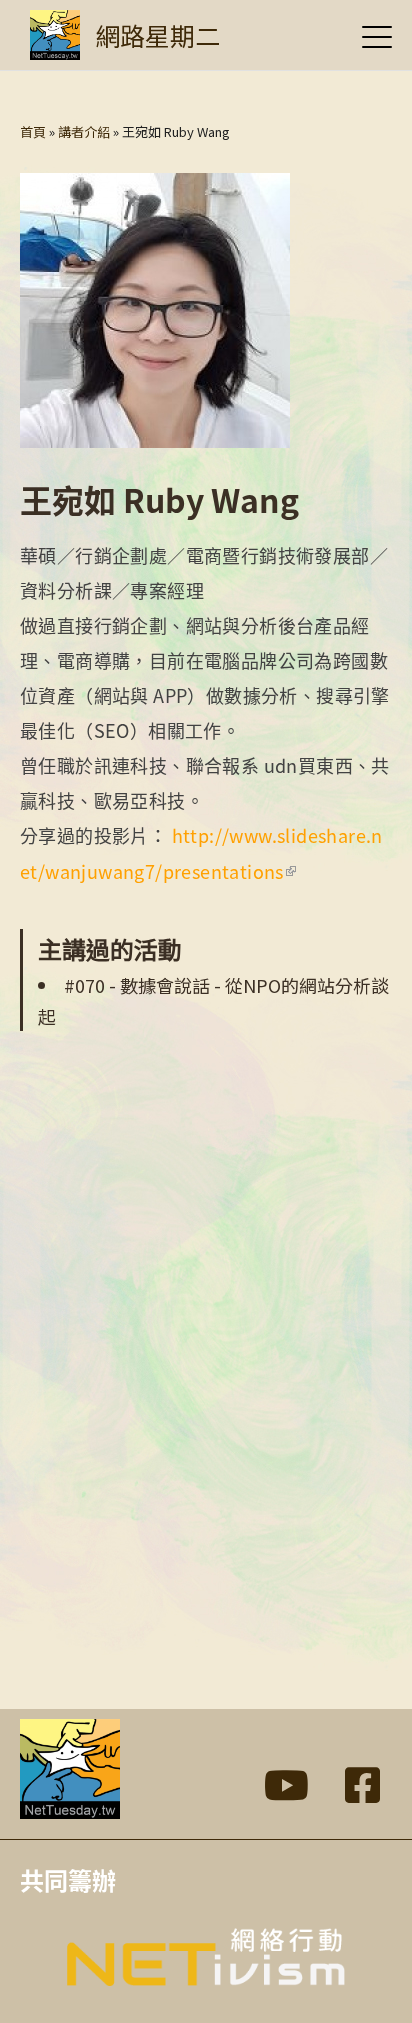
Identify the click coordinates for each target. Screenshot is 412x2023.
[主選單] (377, 36)
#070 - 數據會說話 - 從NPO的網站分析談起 (213, 1000)
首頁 (33, 131)
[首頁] (55, 35)
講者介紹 (84, 131)
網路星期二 (157, 35)
